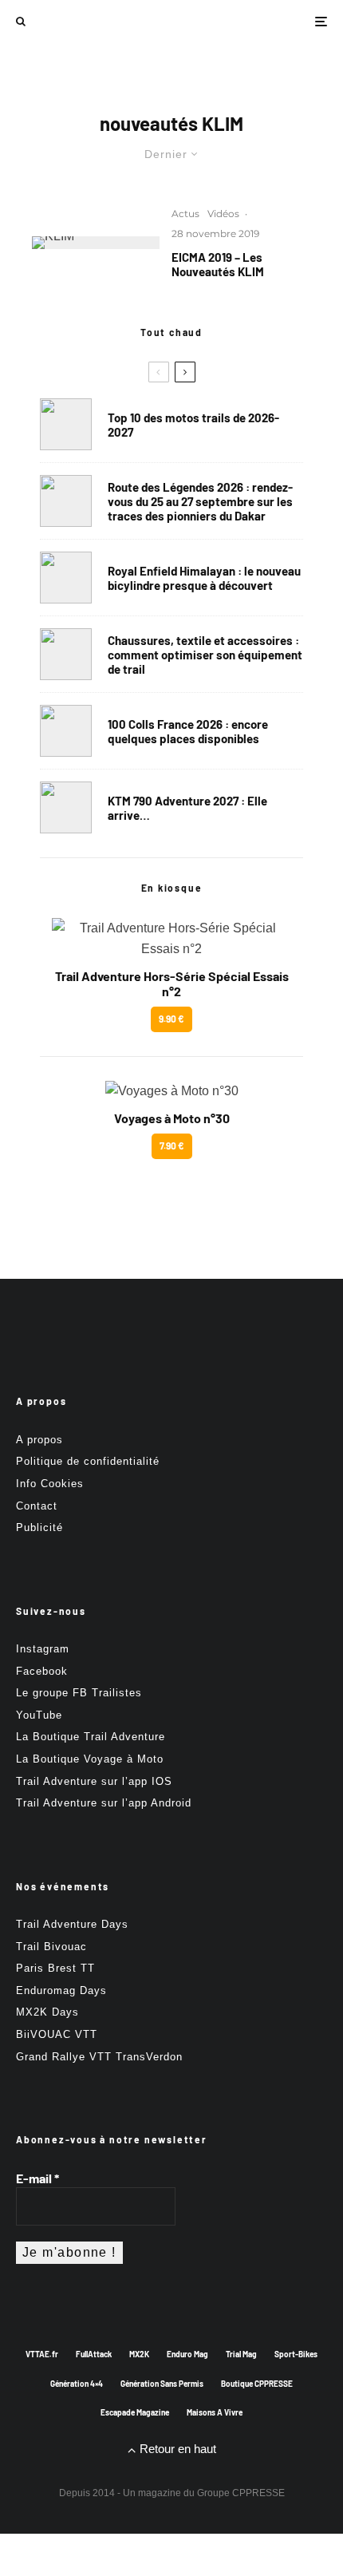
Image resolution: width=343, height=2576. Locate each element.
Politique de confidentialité (88, 1461)
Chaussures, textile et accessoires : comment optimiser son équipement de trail (205, 655)
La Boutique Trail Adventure (91, 1737)
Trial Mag (241, 2354)
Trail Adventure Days (72, 1924)
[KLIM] (96, 243)
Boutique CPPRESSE (257, 2384)
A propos (39, 1440)
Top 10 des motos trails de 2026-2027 (193, 425)
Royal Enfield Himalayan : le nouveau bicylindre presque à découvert (204, 578)
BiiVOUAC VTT (57, 2034)
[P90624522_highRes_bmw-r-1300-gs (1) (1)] (66, 424)
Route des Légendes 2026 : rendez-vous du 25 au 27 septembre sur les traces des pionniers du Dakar (200, 501)
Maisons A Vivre (215, 2412)
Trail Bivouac (51, 1947)
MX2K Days (47, 2012)
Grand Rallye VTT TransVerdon (99, 2057)
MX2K (139, 2354)
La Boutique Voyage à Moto (90, 1759)
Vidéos (223, 214)
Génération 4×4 (77, 2384)
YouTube (39, 1715)
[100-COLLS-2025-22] (66, 731)
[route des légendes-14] (66, 501)
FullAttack (94, 2354)
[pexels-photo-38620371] (66, 654)
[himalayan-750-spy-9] (66, 578)
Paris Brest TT (55, 1968)
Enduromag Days (61, 1990)
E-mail (37, 2178)
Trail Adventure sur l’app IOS (94, 1781)
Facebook (42, 1671)
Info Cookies (50, 1484)
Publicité (39, 1527)
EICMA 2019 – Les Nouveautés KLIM (218, 264)
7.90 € (172, 1146)
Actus (185, 214)
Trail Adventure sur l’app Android (104, 1803)
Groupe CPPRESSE (241, 2493)
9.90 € (171, 1019)
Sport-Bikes (296, 2354)
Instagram (43, 1649)
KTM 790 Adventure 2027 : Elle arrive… (187, 808)
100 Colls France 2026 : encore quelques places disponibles (188, 731)
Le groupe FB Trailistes (79, 1693)
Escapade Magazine (135, 2412)
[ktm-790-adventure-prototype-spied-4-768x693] (66, 807)
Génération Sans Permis (162, 2384)
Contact (37, 1506)
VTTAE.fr (42, 2354)
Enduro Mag (187, 2354)
